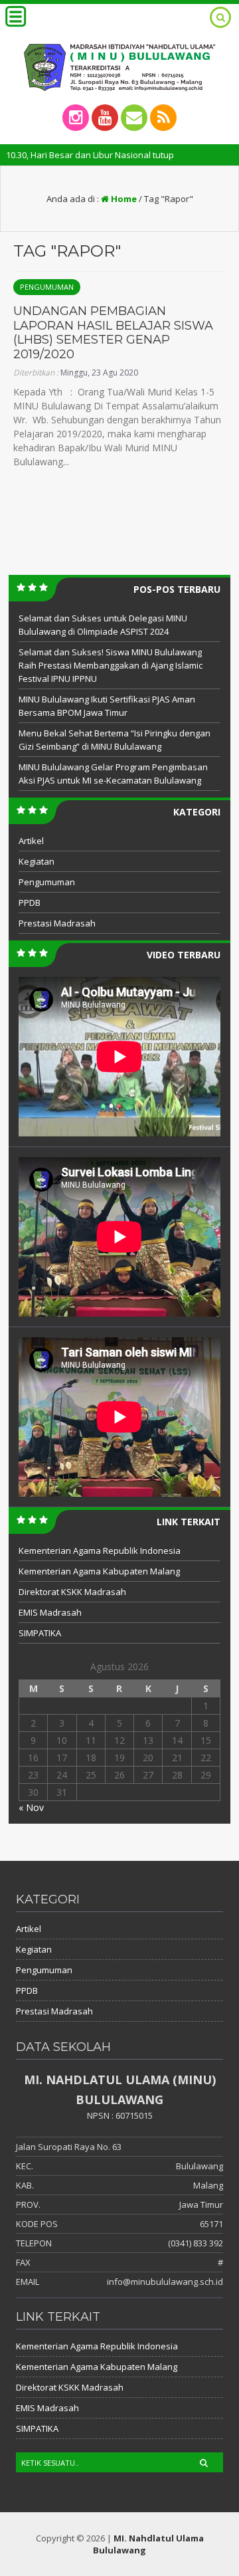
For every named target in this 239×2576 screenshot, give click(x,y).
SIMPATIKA (40, 1633)
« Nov (31, 1807)
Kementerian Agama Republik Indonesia (100, 1551)
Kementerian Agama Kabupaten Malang (99, 1571)
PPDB (30, 903)
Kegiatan (37, 861)
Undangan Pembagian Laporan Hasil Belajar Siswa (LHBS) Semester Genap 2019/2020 (113, 333)
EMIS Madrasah (50, 1612)
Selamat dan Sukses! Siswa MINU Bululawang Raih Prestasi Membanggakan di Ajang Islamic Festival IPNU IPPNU (111, 665)
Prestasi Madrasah (57, 923)
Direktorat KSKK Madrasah (72, 1592)
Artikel (31, 841)
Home (123, 199)
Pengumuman (47, 287)
